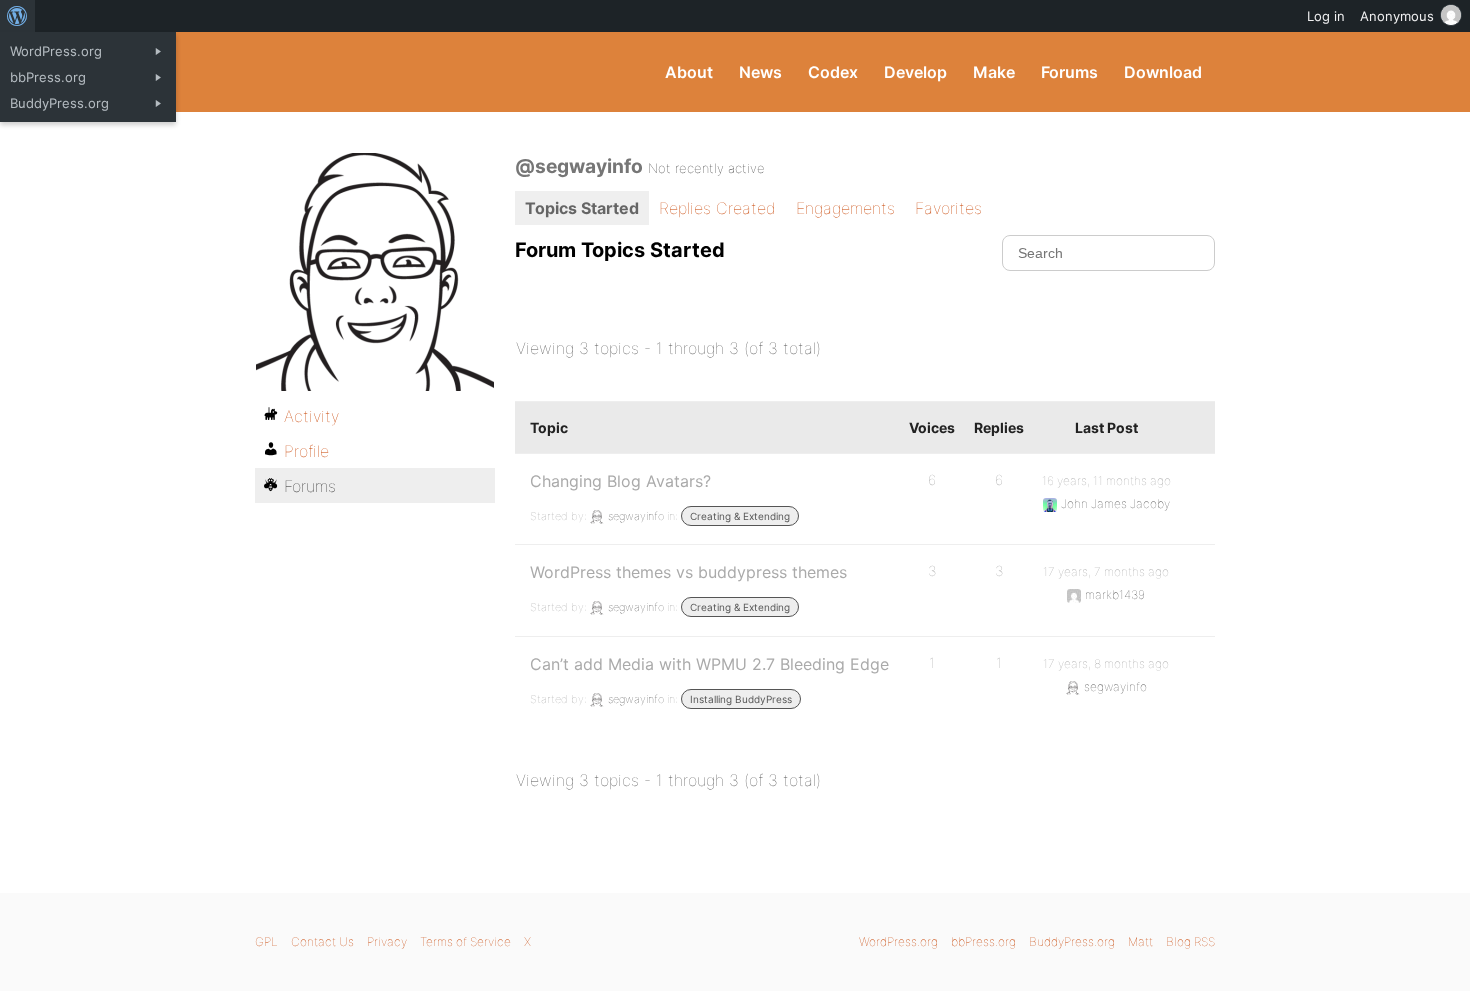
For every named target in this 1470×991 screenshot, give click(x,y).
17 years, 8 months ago (1106, 663)
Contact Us (322, 941)
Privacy (387, 941)
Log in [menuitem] (1326, 16)
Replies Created (717, 208)
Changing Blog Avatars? (620, 481)
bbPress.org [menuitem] (48, 77)
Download (1163, 72)
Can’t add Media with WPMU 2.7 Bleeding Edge (709, 664)
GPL (266, 941)
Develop (915, 72)
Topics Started (582, 208)
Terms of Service (465, 941)
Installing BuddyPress (741, 699)
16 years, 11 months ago (1106, 480)
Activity (311, 416)
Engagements (845, 208)
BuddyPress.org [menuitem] (59, 103)
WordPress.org (898, 941)
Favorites (948, 208)
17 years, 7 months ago (1106, 571)
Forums (1069, 72)
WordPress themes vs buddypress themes (688, 572)
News (760, 72)
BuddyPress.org (389, 72)
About (689, 72)
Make (994, 72)
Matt (1140, 941)
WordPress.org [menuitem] (56, 51)
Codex (833, 72)
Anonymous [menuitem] (1397, 16)
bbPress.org (983, 941)
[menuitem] (17, 16)
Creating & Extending (740, 516)
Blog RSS (1190, 941)
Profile (306, 451)
